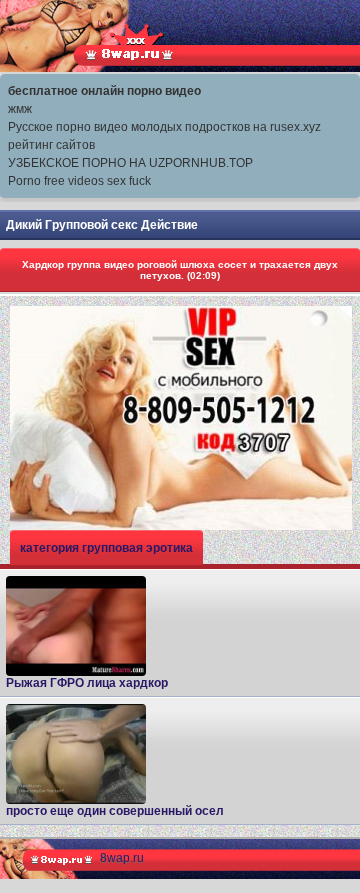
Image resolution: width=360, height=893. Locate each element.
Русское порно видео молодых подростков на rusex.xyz (164, 127)
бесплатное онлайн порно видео (104, 91)
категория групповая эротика (106, 548)
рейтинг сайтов (51, 145)
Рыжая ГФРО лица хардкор (87, 683)
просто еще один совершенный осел (115, 811)
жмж (20, 109)
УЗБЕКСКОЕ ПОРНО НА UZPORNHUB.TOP (130, 163)
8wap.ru (122, 858)
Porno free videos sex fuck (79, 181)
